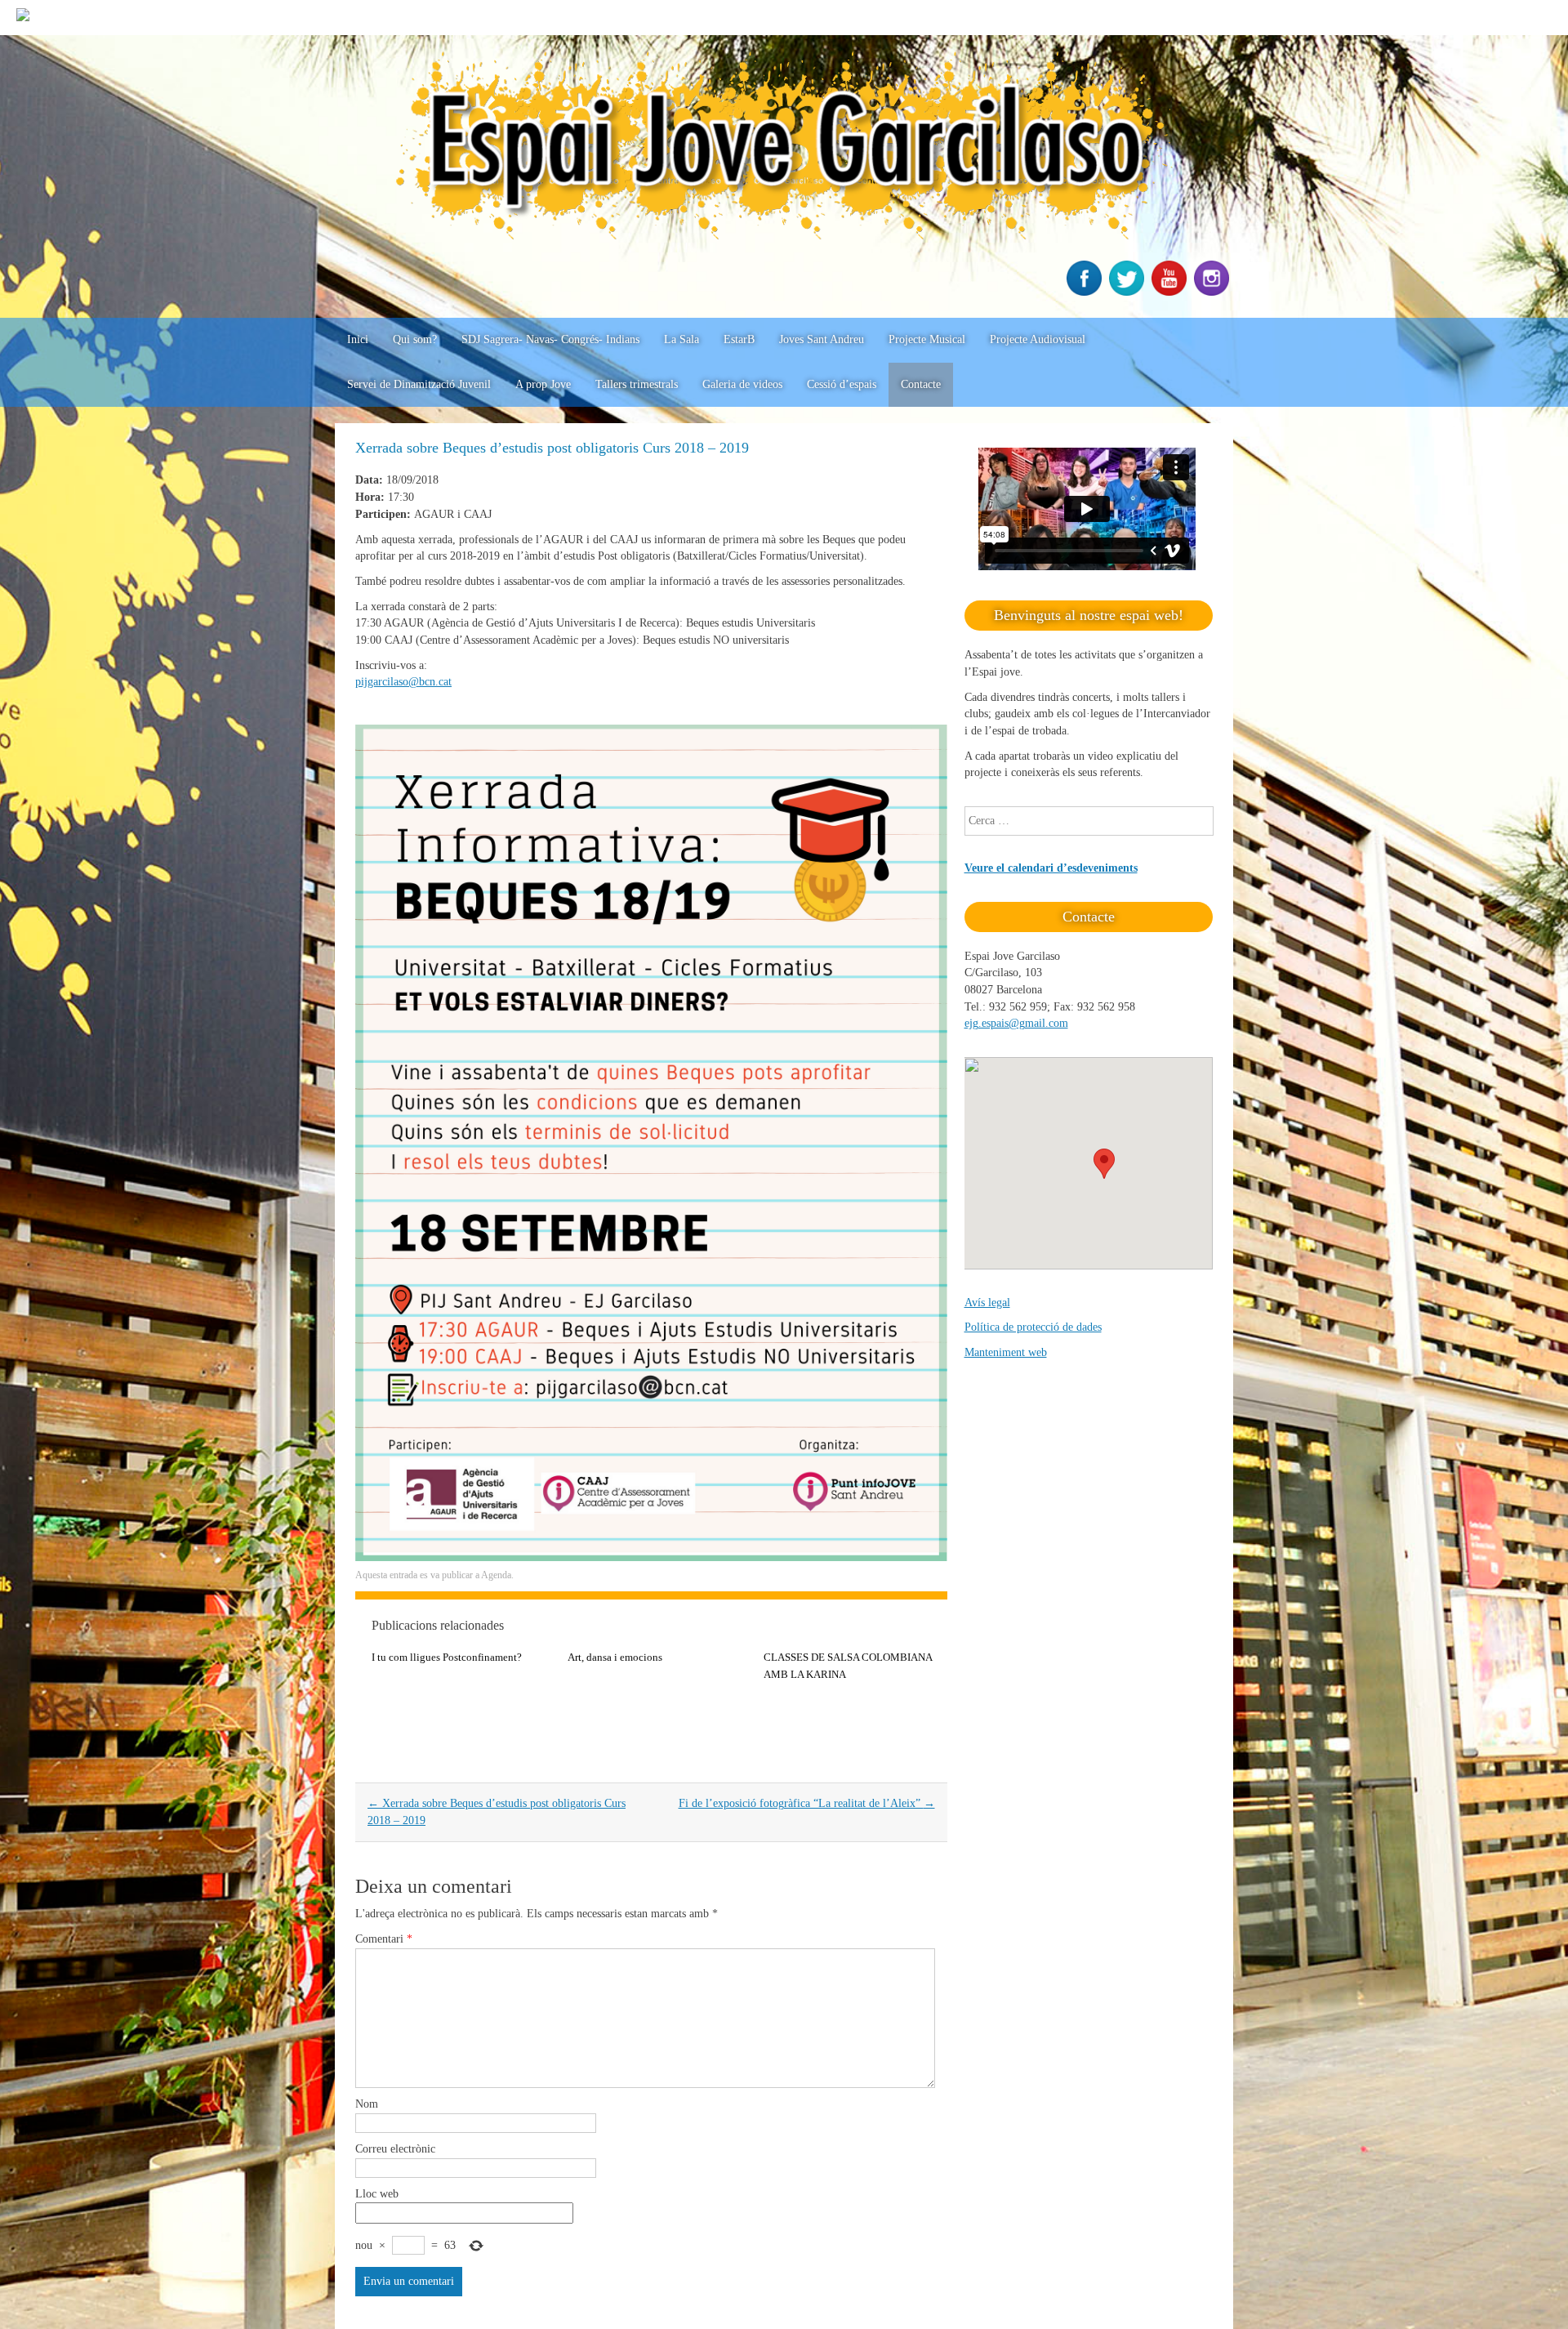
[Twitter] (1129, 292)
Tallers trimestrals (637, 384)
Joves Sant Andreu (822, 339)
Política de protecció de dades (1033, 1327)
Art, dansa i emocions (615, 1657)
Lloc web (377, 2194)
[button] (1104, 1164)
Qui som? (415, 339)
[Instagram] (1214, 292)
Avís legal (987, 1303)
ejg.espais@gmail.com (1016, 1023)
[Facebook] (1086, 292)
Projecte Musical (927, 339)
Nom (367, 2104)
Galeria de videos (742, 384)
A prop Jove (543, 384)
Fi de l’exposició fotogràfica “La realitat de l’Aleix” (807, 1803)
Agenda (496, 1575)
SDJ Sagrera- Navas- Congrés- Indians (550, 339)
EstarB (739, 339)
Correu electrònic (395, 2149)
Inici (358, 339)
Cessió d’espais (842, 384)
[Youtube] (1171, 292)
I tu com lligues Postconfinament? (447, 1657)
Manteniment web (1006, 1352)
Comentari (384, 1939)
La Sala (682, 339)
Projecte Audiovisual (1038, 339)
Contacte (921, 384)
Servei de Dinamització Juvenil (419, 384)
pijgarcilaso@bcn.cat (403, 682)
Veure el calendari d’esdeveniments (1051, 868)
